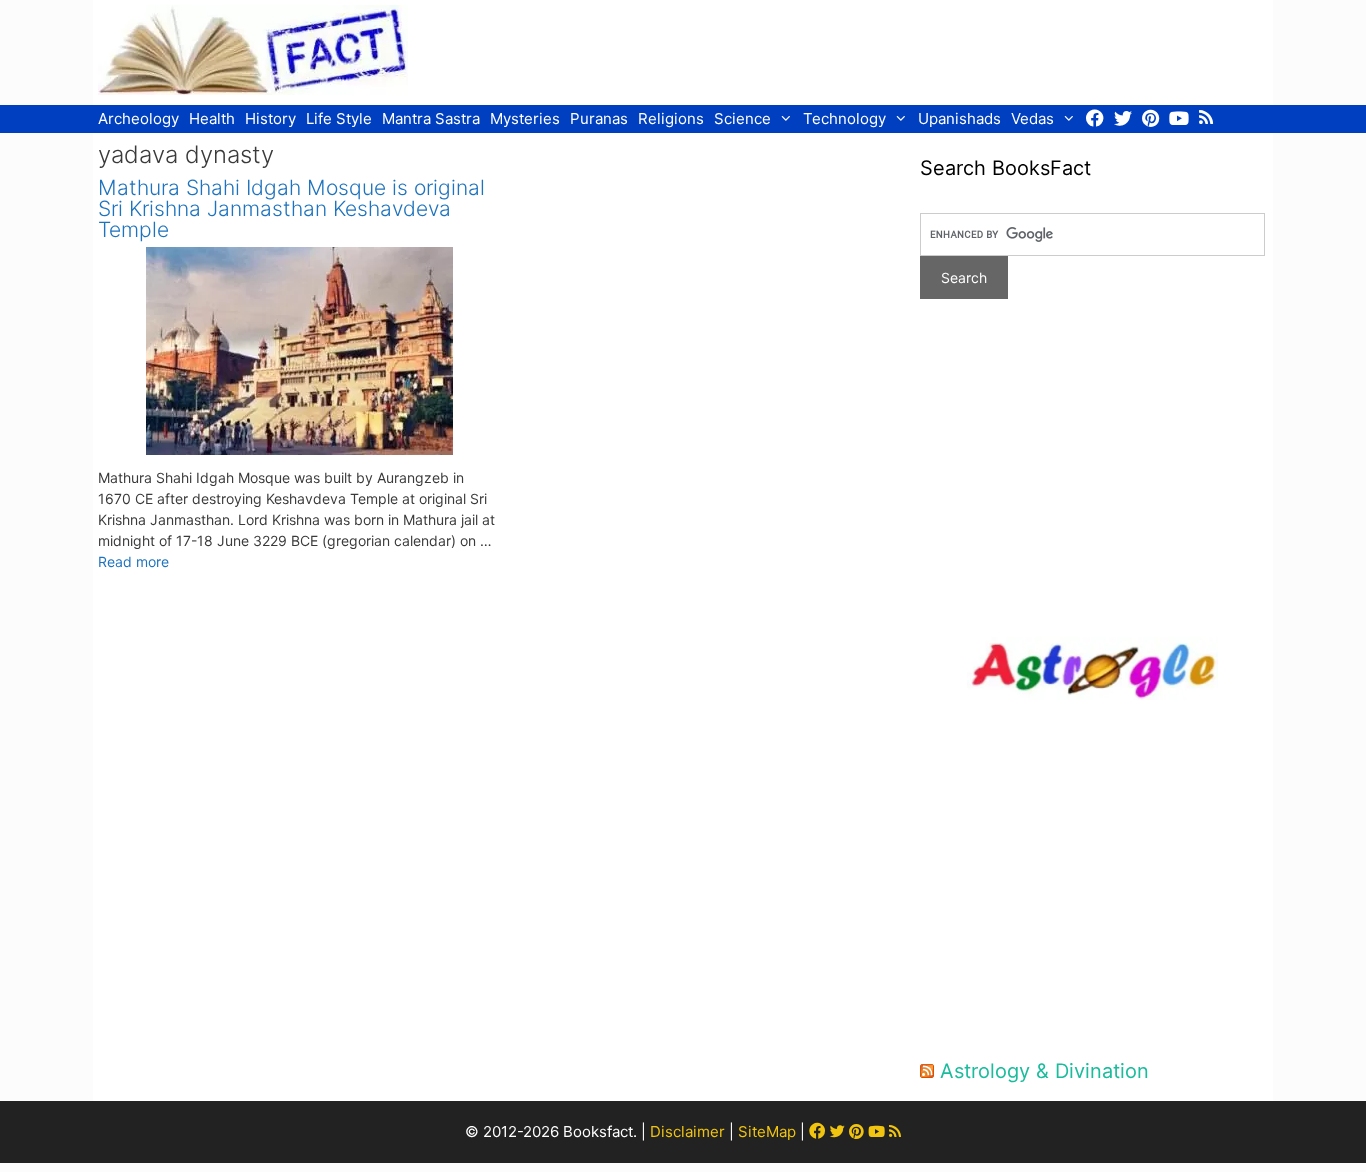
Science (742, 118)
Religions (671, 118)
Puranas (599, 118)
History (270, 118)
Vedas (1032, 118)
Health (212, 118)
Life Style (339, 118)
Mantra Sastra (431, 118)
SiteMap (767, 1131)
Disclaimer (687, 1131)
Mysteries (525, 118)
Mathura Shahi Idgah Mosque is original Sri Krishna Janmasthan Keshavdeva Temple (291, 208)
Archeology (138, 118)
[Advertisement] (904, 50)
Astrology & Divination (1044, 1071)
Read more (133, 561)
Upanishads (959, 118)
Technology (844, 118)
